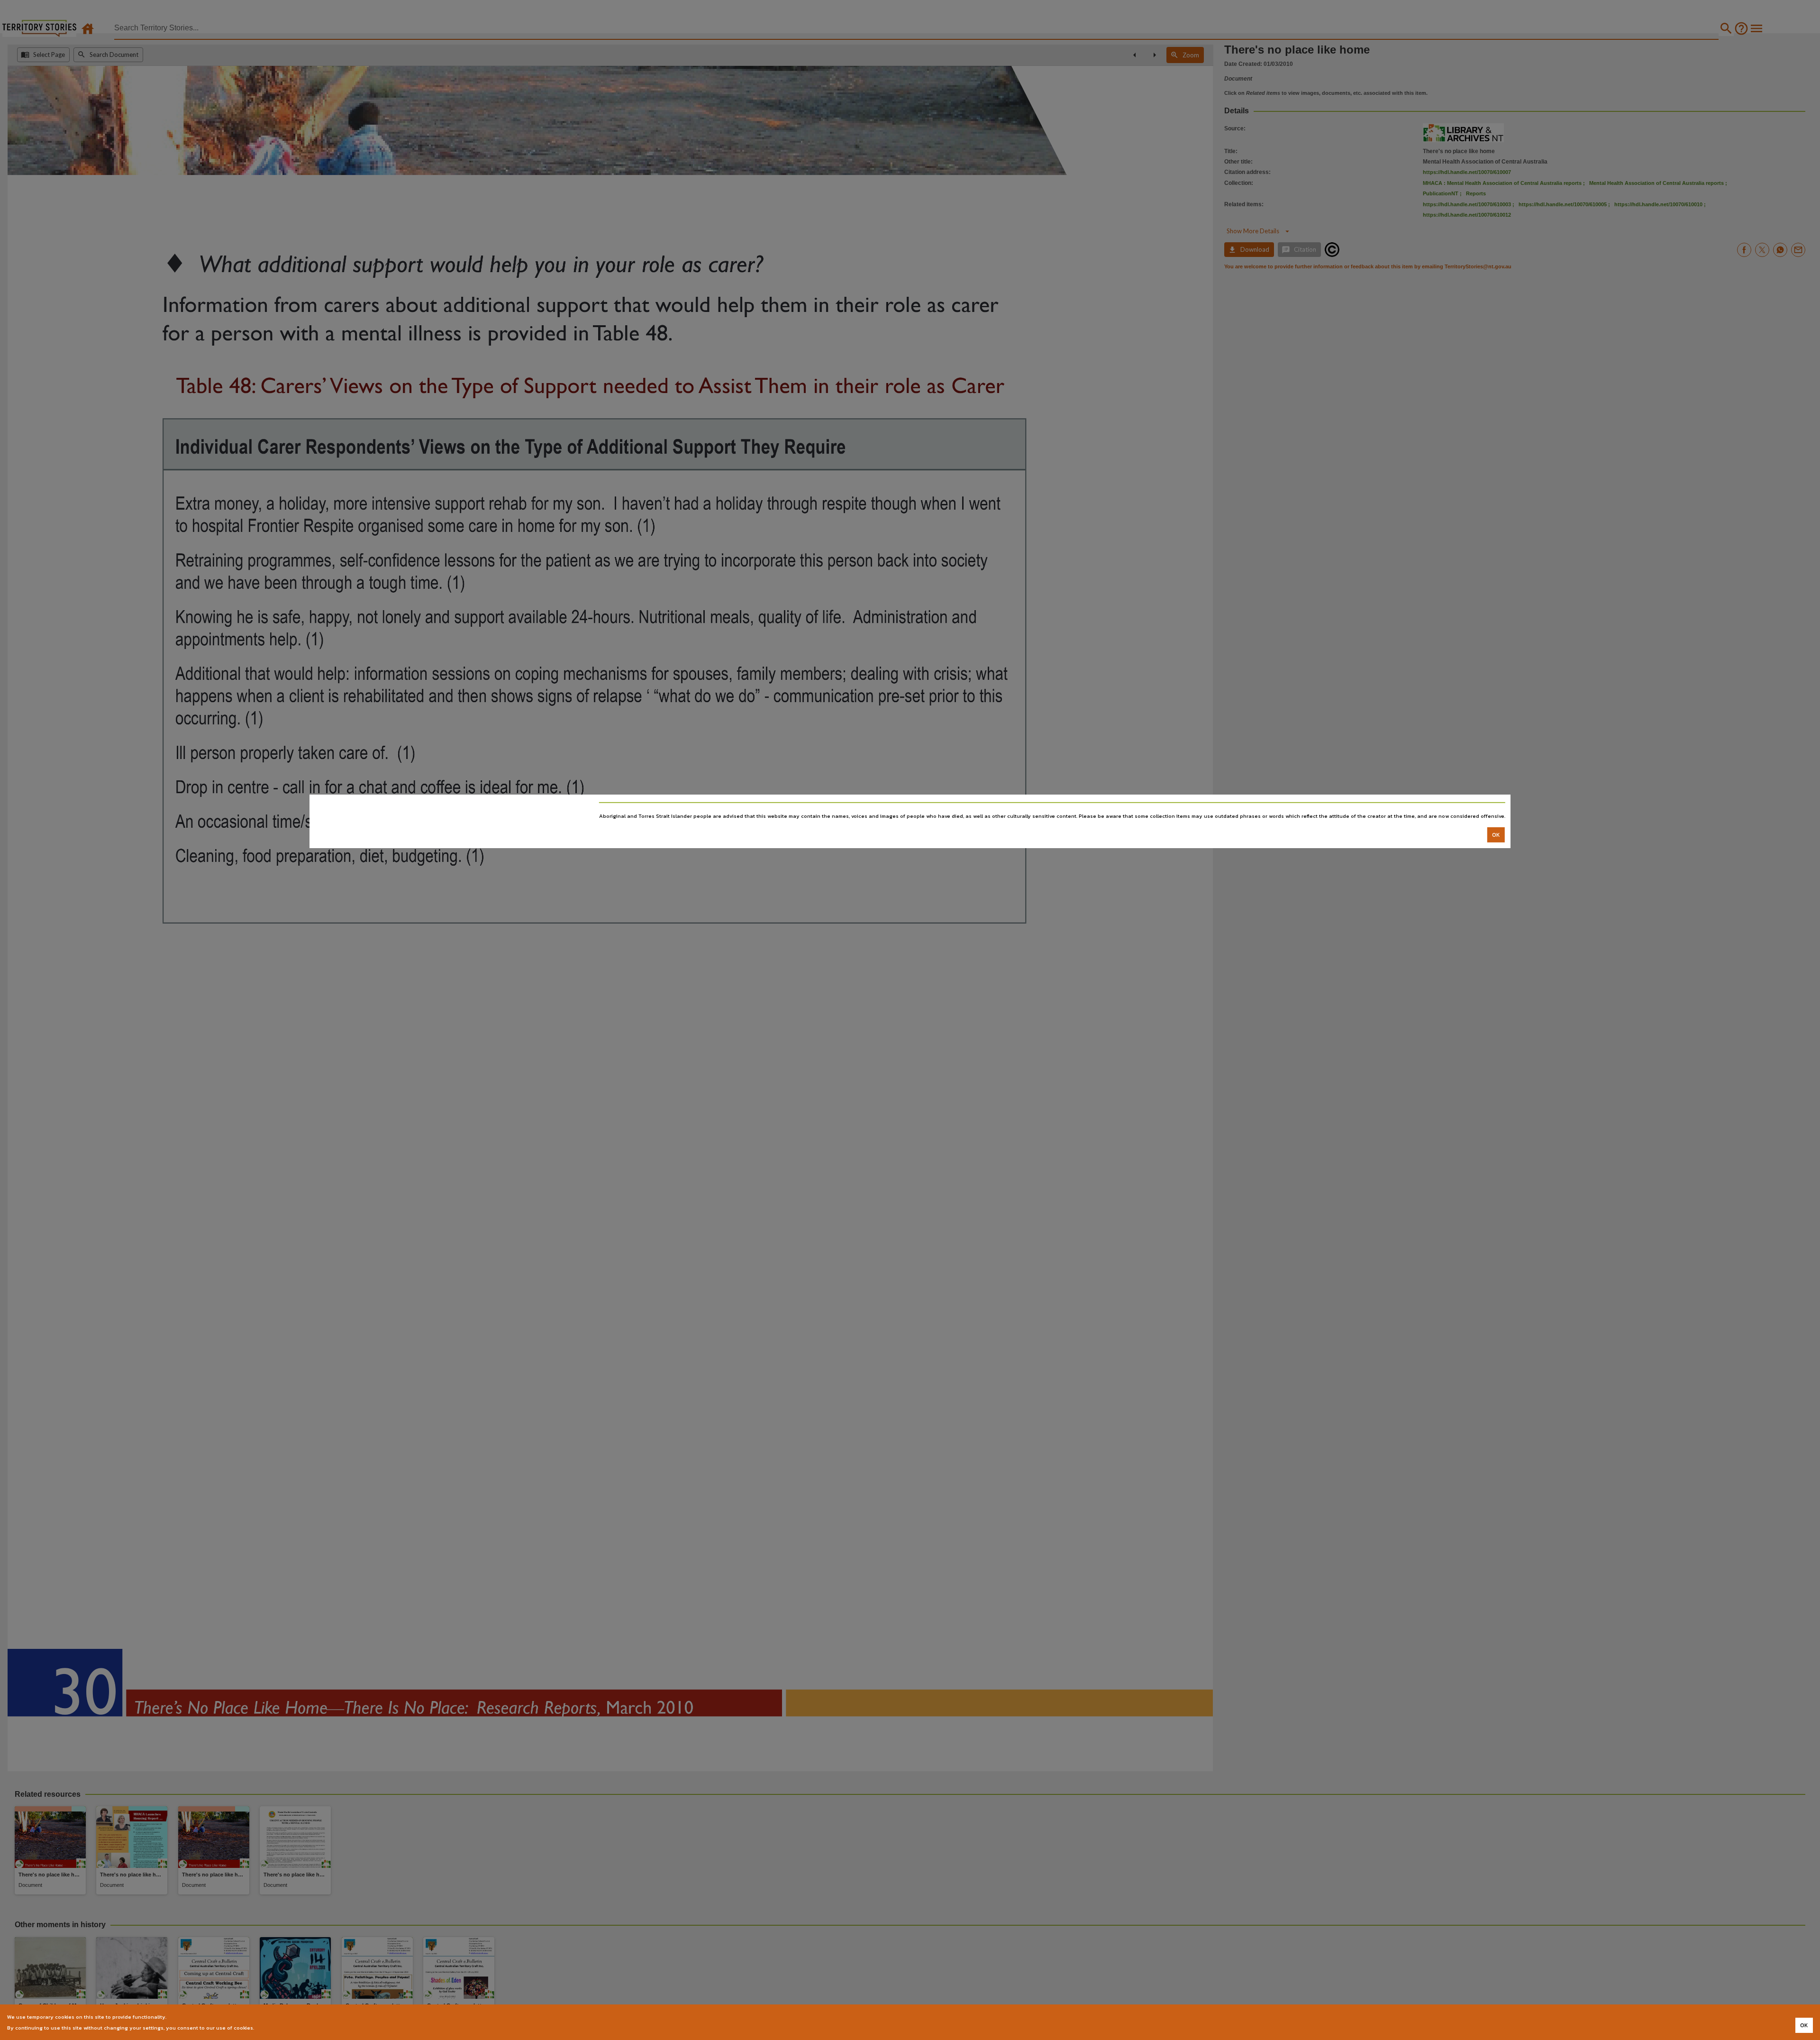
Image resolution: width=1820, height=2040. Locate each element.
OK (1496, 834)
